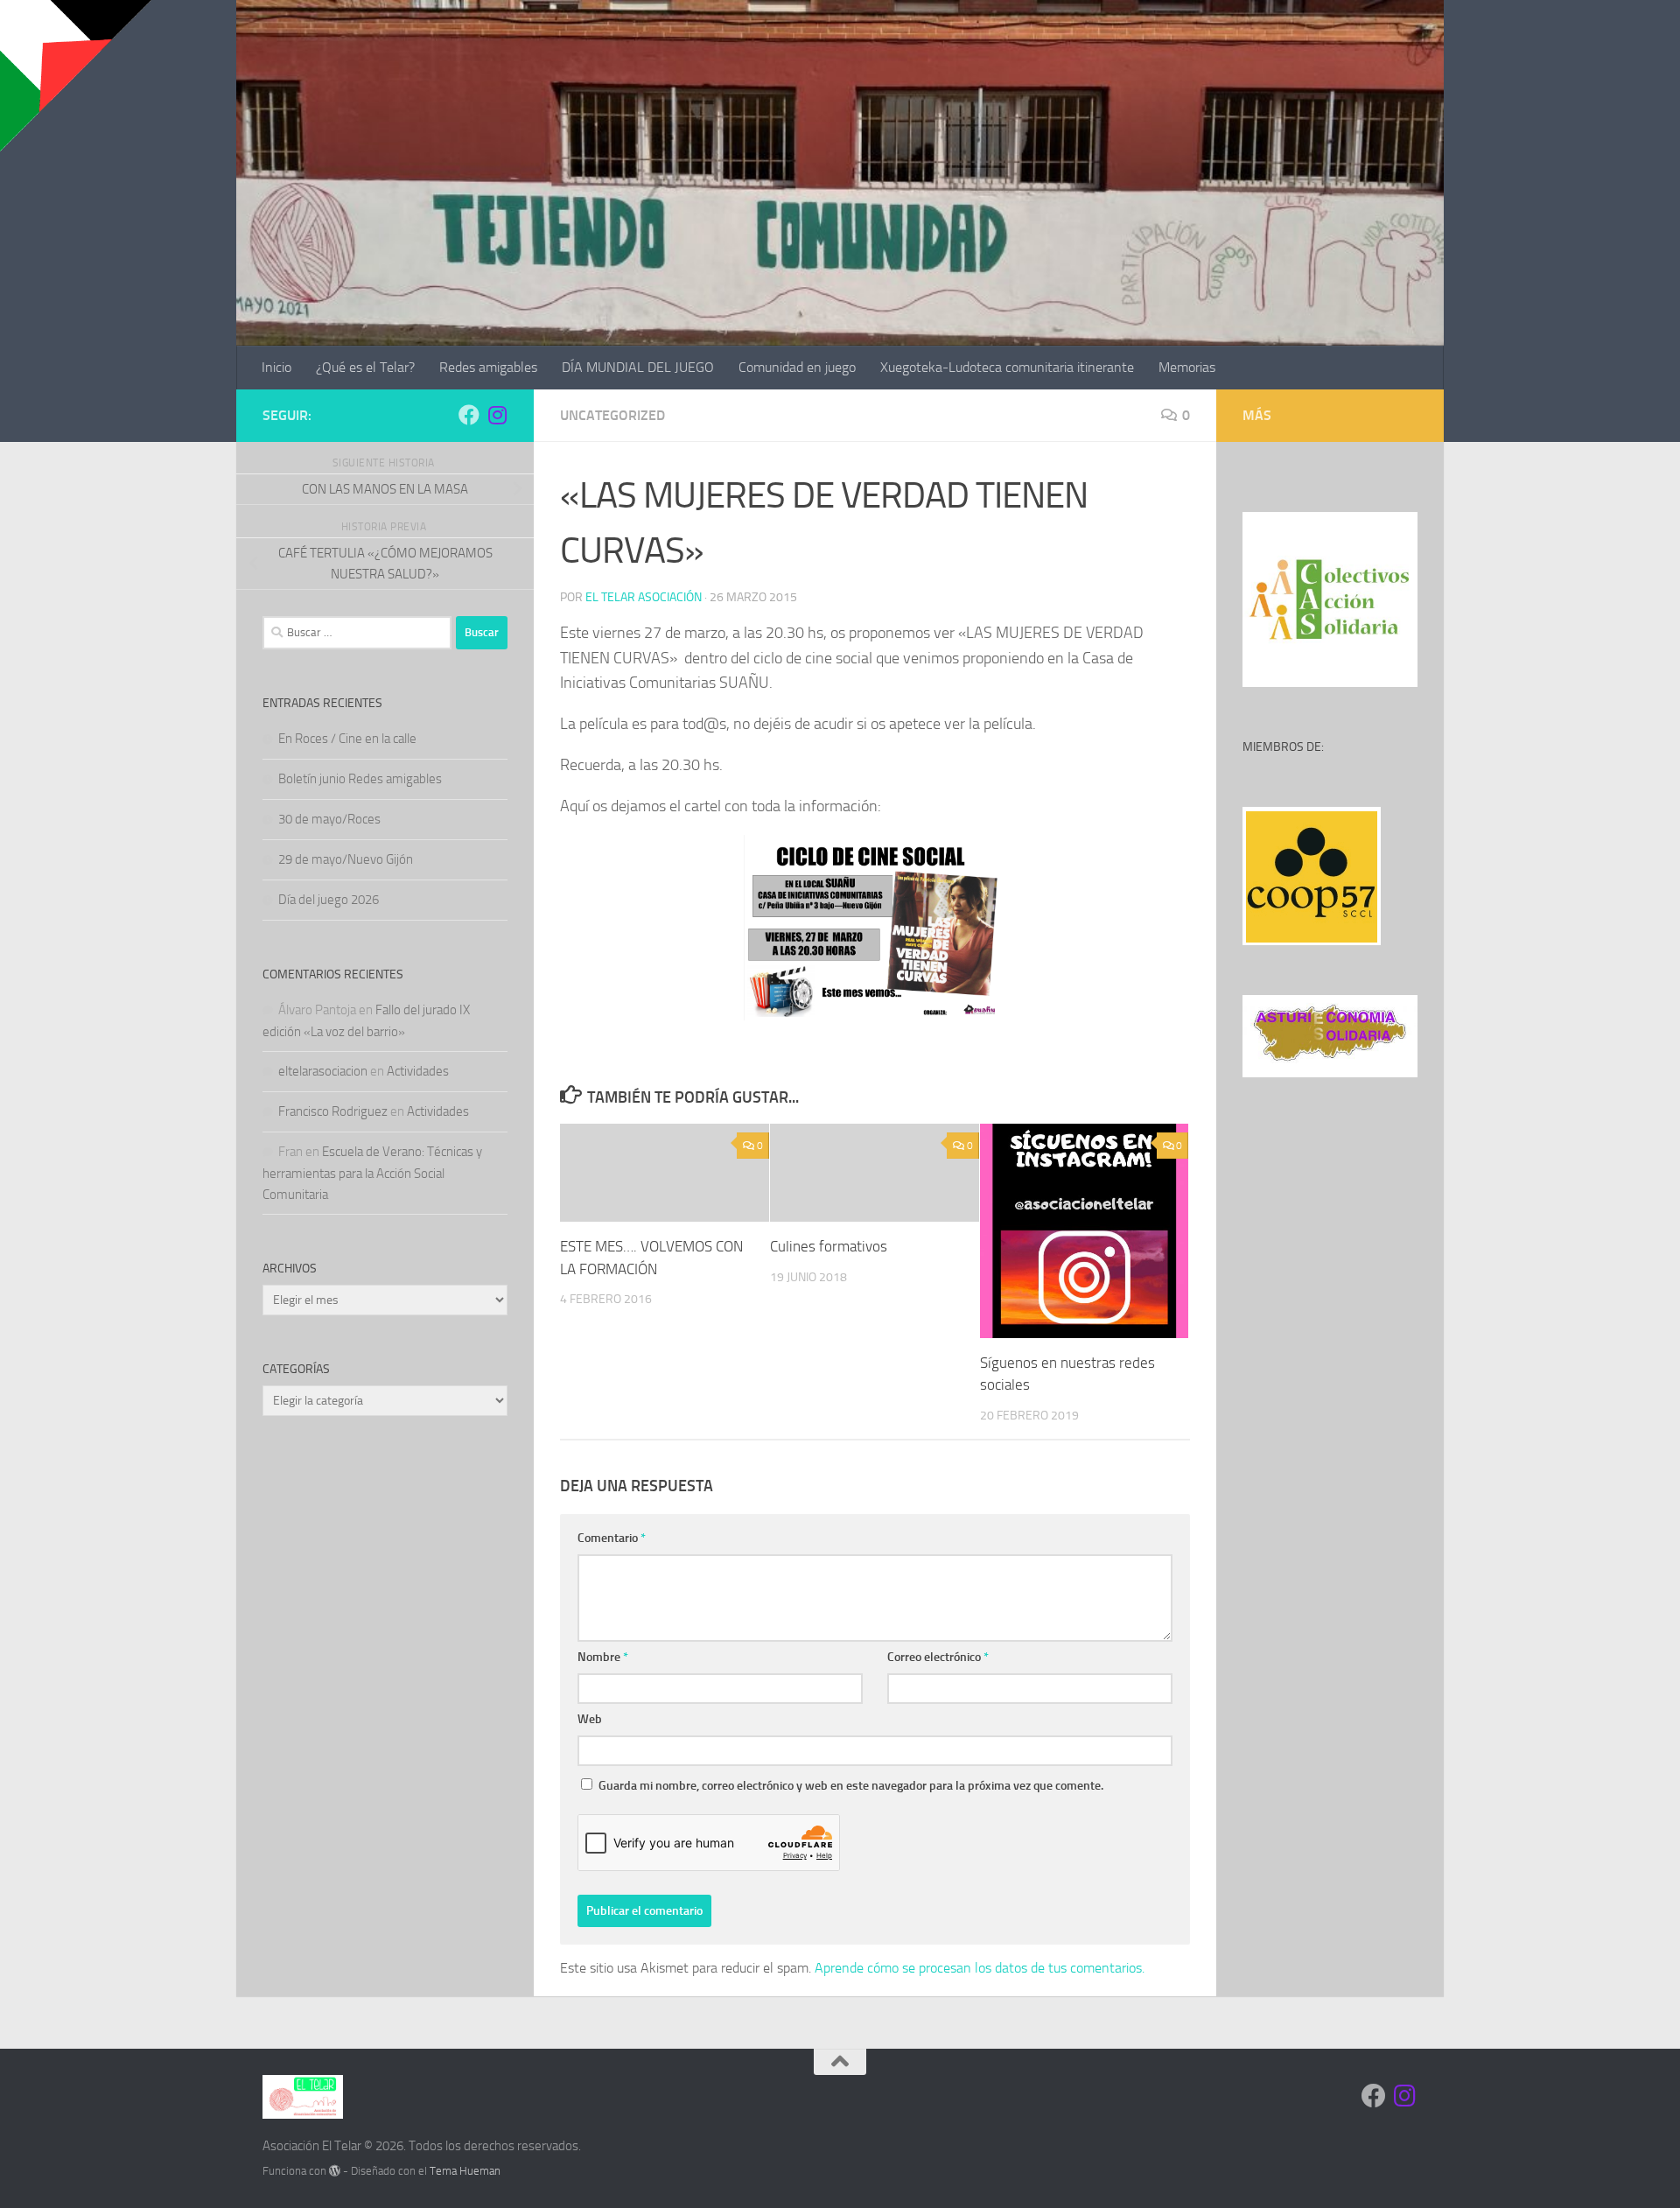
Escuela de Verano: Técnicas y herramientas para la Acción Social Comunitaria (372, 1173)
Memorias (1187, 367)
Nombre (603, 1657)
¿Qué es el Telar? (365, 367)
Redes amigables (488, 367)
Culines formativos (829, 1246)
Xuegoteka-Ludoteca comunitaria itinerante (1007, 367)
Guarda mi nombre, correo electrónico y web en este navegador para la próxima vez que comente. (851, 1786)
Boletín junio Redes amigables (360, 779)
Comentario (612, 1538)
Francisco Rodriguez (333, 1111)
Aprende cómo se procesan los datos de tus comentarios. (980, 1968)
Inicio (276, 367)
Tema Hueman (465, 2171)
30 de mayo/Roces (329, 819)
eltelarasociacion (323, 1071)
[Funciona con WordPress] (335, 2171)
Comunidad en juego (797, 367)
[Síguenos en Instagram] (497, 415)
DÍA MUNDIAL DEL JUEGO (638, 367)
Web (590, 1719)
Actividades (418, 1071)
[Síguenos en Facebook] (469, 415)
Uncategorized (612, 415)
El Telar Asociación (644, 597)
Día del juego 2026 (329, 900)
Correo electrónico (938, 1657)
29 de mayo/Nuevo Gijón (346, 859)
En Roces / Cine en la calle (347, 739)
